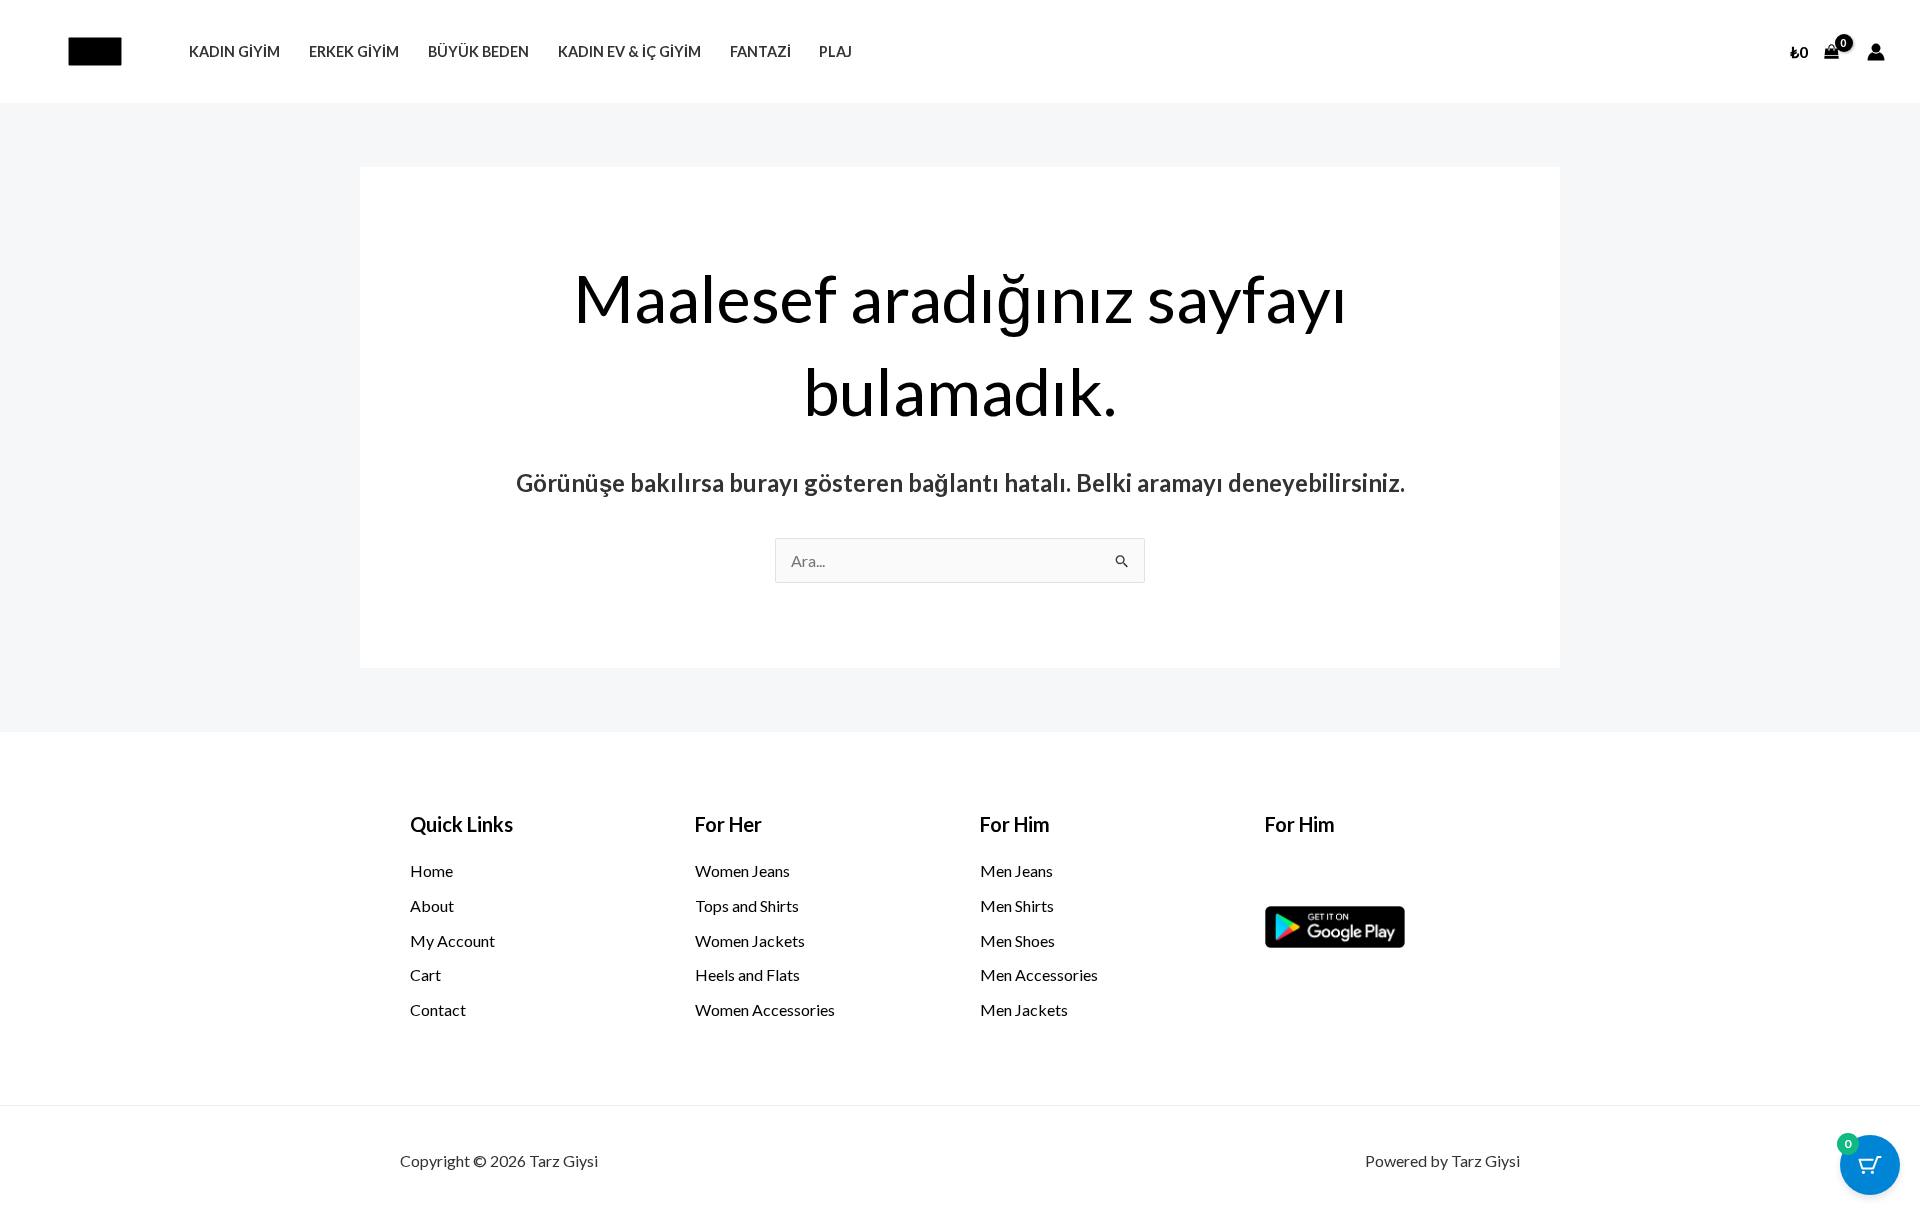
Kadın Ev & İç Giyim (629, 51)
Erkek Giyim (354, 51)
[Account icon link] (1876, 52)
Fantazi (760, 51)
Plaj (835, 51)
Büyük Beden (478, 51)
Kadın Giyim (234, 51)
